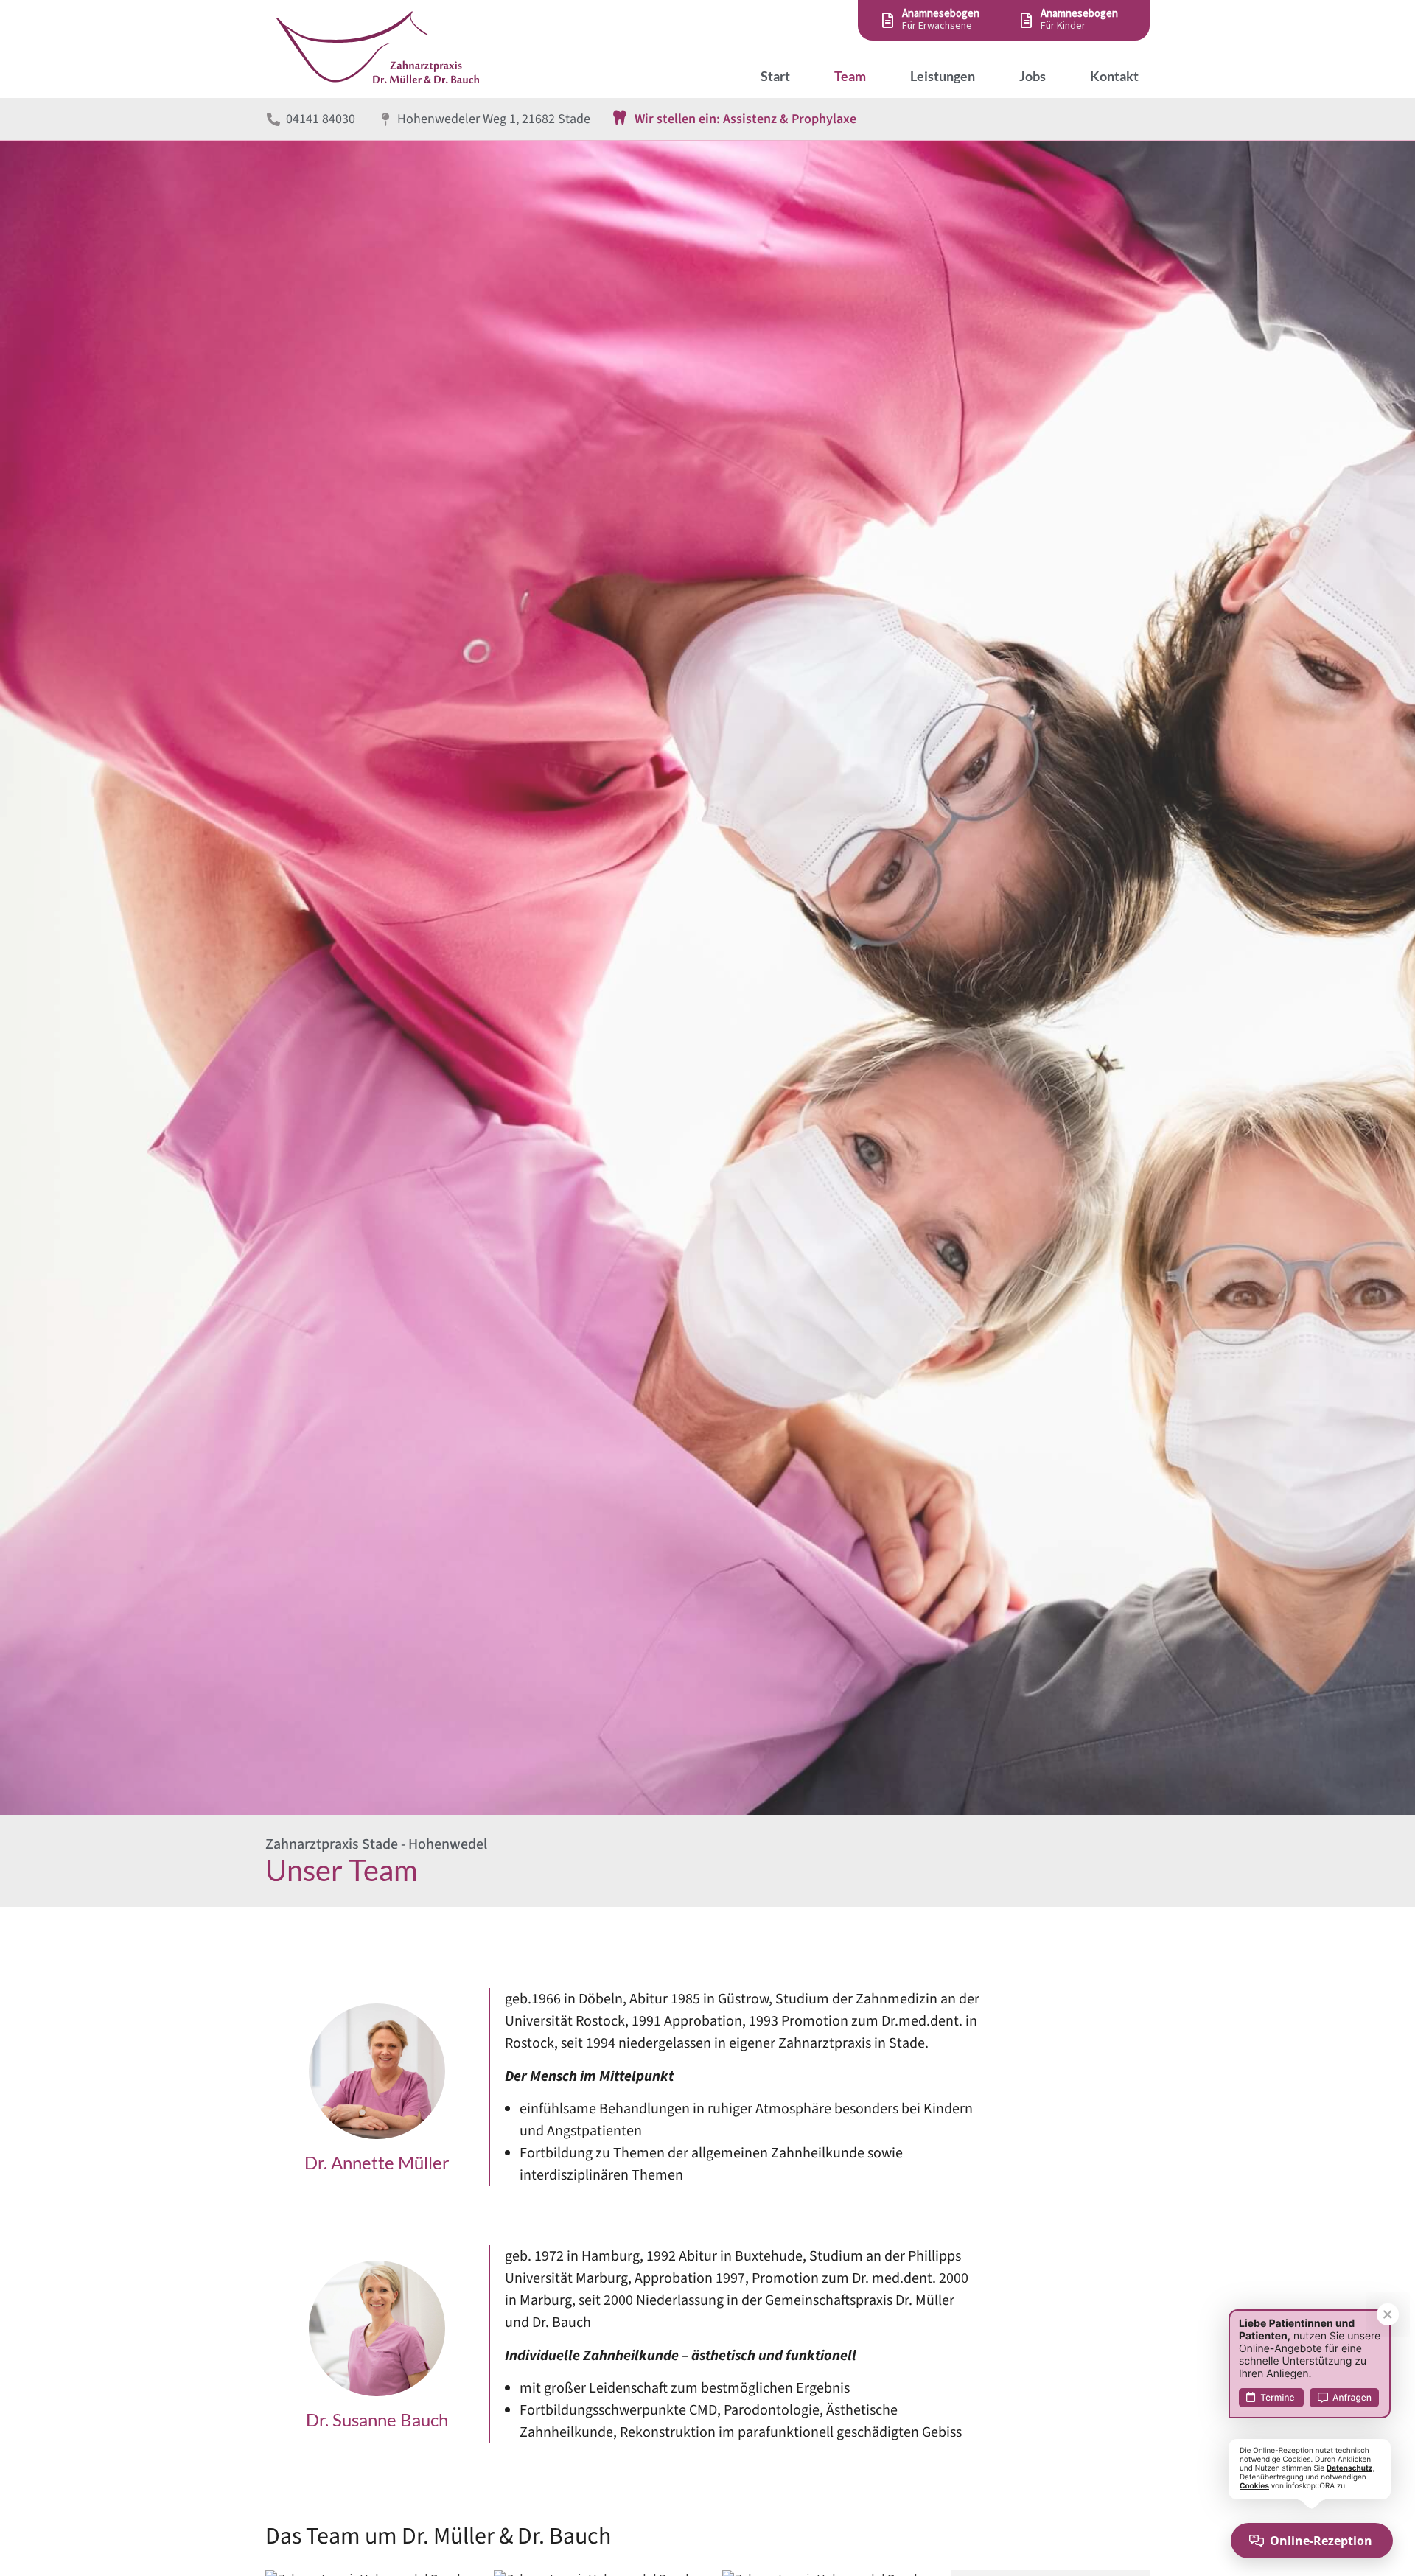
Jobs (1033, 76)
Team (850, 76)
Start (775, 76)
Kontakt (1114, 76)
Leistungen (943, 76)
